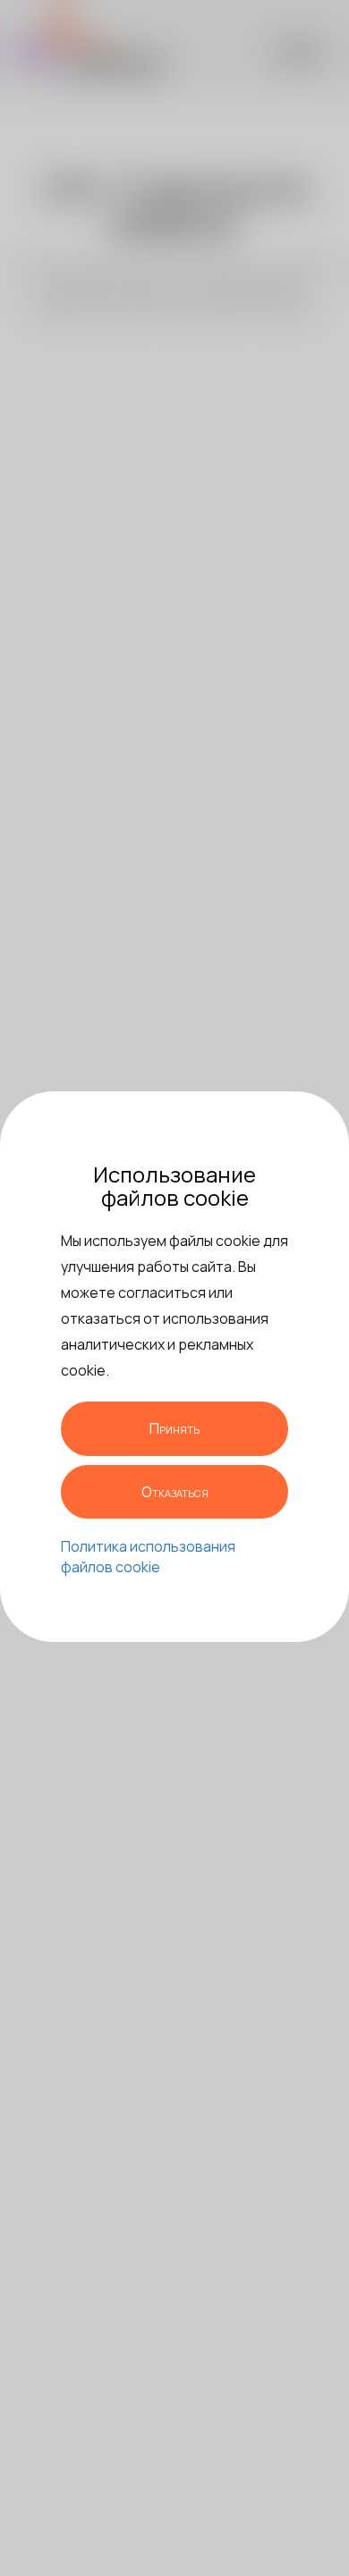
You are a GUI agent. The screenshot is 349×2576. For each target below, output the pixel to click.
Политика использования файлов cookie (148, 1557)
